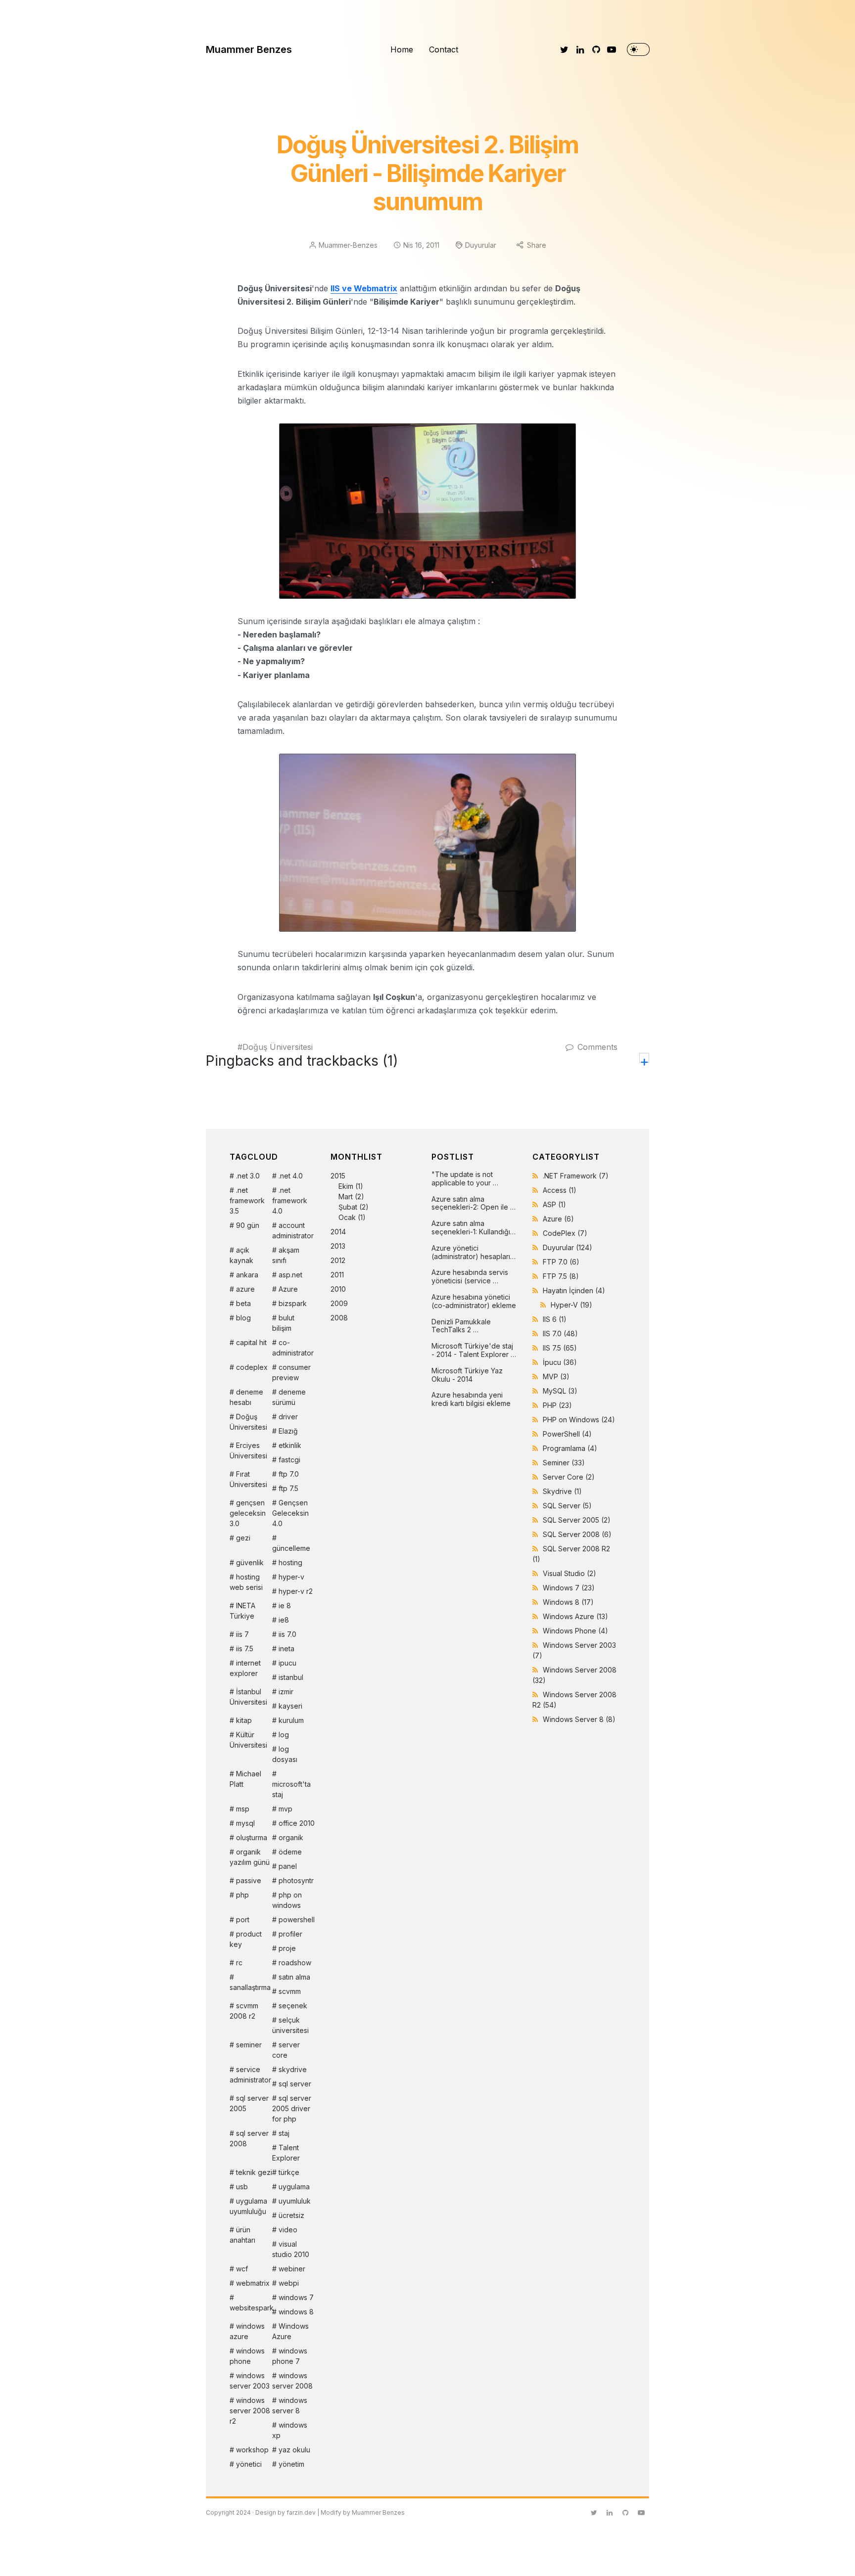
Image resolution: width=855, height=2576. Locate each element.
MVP (556, 1377)
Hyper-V (571, 1305)
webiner (292, 2269)
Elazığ (288, 1431)
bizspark (293, 1303)
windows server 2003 (250, 2381)
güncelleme (291, 1548)
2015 (350, 1197)
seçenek (293, 2006)
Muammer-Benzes (348, 245)
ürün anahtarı (242, 2235)
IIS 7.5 (560, 1348)
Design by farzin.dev (285, 2512)
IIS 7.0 (560, 1333)
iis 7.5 (245, 1649)
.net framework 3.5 (247, 1200)
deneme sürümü (289, 1397)
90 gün (248, 1225)
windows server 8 (290, 2405)
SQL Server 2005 (577, 1520)
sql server (295, 2084)
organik (291, 1837)
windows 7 (296, 2297)
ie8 (284, 1620)
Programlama (570, 1448)
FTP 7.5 (561, 1276)
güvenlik (250, 1562)
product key (246, 1939)
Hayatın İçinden (574, 1290)
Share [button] (537, 245)
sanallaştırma (250, 1987)
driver (288, 1417)
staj (284, 2133)
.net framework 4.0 (290, 1200)
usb (242, 2187)
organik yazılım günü (250, 1857)
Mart (346, 1197)
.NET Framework (576, 1176)
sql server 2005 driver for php (292, 2108)
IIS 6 (555, 1319)
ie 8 (285, 1605)
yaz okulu (294, 2450)
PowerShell (567, 1434)
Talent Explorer (286, 2153)
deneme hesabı (246, 1397)
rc (239, 1963)
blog (243, 1318)
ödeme (290, 1852)
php (242, 1895)
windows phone (247, 2356)
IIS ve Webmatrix (364, 288)
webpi (289, 2283)
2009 (339, 1303)
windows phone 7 (290, 2356)
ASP (554, 1204)
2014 (338, 1232)
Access (560, 1190)
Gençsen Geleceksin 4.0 (290, 1513)
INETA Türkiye (242, 1611)
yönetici (249, 2464)
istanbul (291, 1677)
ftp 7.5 (288, 1488)
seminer (249, 2045)
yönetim (291, 2464)
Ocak (347, 1217)
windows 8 (296, 2312)
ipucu (287, 1663)
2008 (339, 1318)
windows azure (247, 2331)
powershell (297, 1920)
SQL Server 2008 (577, 1534)
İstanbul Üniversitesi (248, 1697)
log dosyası (285, 1754)
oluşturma (252, 1837)
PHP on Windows (579, 1420)
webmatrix (253, 2283)
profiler (290, 1934)
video (288, 2230)
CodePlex (565, 1233)
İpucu (560, 1362)
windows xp (290, 2430)
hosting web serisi (246, 1582)
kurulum (291, 1720)
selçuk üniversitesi (290, 2025)
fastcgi (289, 1460)
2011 (337, 1275)
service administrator (250, 2075)
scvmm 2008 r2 (244, 2011)
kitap (244, 1720)
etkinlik (290, 1445)
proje (287, 1948)
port (243, 1920)
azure (245, 1289)
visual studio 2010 (291, 2249)
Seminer (564, 1463)
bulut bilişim (283, 1323)
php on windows (287, 1900)
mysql (245, 1823)
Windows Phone (575, 1631)
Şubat (348, 1207)
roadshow (295, 1963)
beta (243, 1303)
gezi (243, 1538)
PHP (557, 1405)
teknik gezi (254, 2172)
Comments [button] (597, 1047)
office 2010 (297, 1823)
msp (243, 1809)
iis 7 (242, 1634)
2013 (338, 1246)
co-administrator (293, 1348)
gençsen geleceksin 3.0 (248, 1513)
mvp (285, 1809)
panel (288, 1866)
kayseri (290, 1706)
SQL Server (567, 1506)
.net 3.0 (248, 1176)
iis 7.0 (287, 1634)
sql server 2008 (249, 2138)
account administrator (293, 1230)
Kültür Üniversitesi (248, 1740)
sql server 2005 (249, 2103)
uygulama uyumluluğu (248, 2206)
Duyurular (481, 245)
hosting (290, 1562)
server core (286, 2050)
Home (402, 49)
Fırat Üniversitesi (248, 1479)
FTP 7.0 (561, 1262)
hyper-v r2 (296, 1591)
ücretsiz (291, 2215)
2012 (338, 1260)
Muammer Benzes (249, 49)
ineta (286, 1649)
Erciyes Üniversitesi (248, 1450)
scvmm (290, 1991)
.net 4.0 (291, 1176)
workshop (252, 2450)
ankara (247, 1275)
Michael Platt (245, 1779)
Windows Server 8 (579, 1719)
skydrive (293, 2069)
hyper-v (291, 1577)
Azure (288, 1289)
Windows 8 (568, 1602)
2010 (338, 1289)
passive (249, 1880)
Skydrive (562, 1491)
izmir (286, 1692)
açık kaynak (241, 1255)
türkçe (289, 2172)
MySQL (560, 1391)
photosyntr (296, 1880)
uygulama (294, 2187)
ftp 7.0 (289, 1474)
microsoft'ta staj (291, 1789)
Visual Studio (570, 1573)
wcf (242, 2269)
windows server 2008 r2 (250, 2411)
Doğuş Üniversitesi (278, 1047)
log (284, 1735)
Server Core (569, 1477)
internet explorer (245, 1668)
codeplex (252, 1367)
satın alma (294, 1977)
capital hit (251, 1342)
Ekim (346, 1186)
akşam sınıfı (286, 1255)
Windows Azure (290, 2331)
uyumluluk (295, 2201)
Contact (444, 49)
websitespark (251, 2308)
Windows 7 (569, 1588)
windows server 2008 (292, 2381)
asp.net (290, 1275)
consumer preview (291, 1372)
